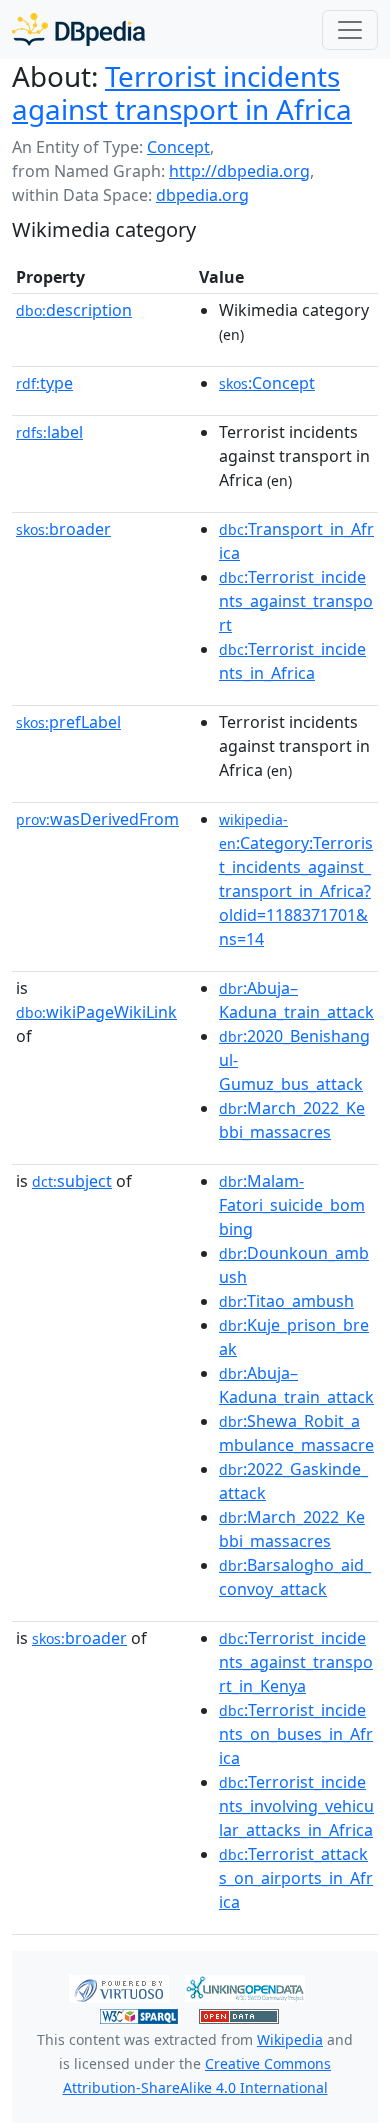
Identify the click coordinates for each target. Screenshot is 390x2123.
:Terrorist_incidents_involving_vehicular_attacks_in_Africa (296, 1806)
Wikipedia (290, 2039)
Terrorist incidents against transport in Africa (182, 92)
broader (63, 529)
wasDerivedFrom (97, 819)
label (49, 432)
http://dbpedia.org (239, 171)
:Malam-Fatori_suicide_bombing (292, 1205)
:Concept (267, 383)
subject (72, 1181)
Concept (178, 147)
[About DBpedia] (78, 29)
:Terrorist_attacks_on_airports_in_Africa (296, 1878)
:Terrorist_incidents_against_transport (296, 601)
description (74, 310)
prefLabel (68, 722)
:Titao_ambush (286, 1301)
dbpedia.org (202, 195)
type (44, 383)
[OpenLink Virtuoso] (119, 1987)
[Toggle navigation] (350, 30)
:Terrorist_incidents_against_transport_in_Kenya (296, 1662)
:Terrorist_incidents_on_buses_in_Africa (296, 1734)
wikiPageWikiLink (96, 1012)
